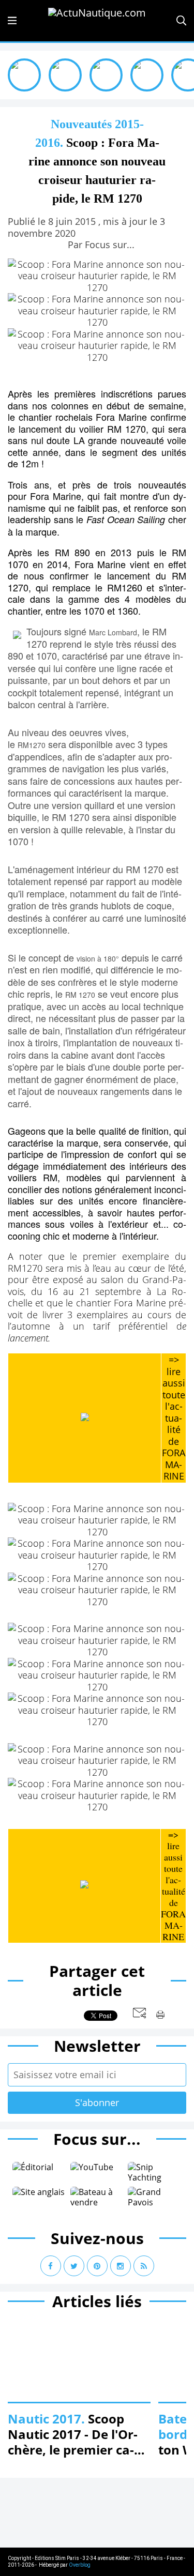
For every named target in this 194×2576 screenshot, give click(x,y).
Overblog (80, 2565)
